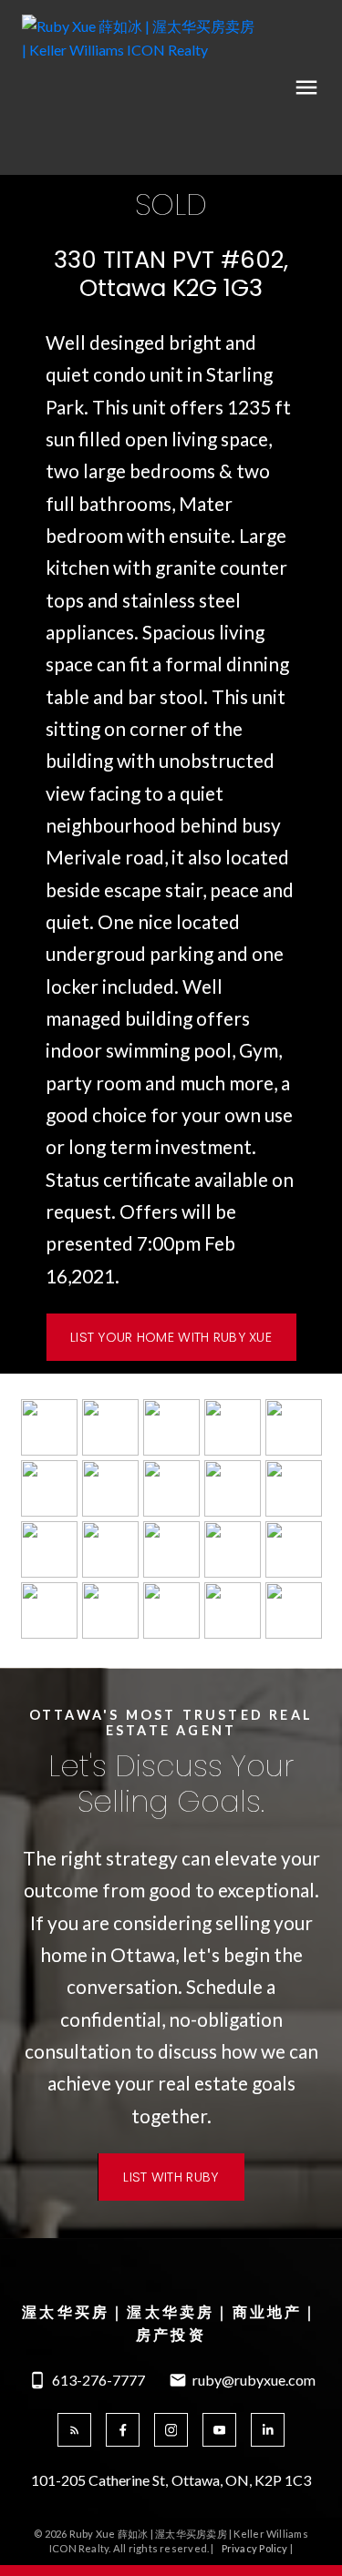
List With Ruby (171, 2177)
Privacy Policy (255, 2548)
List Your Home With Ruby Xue (171, 1337)
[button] (171, 1337)
